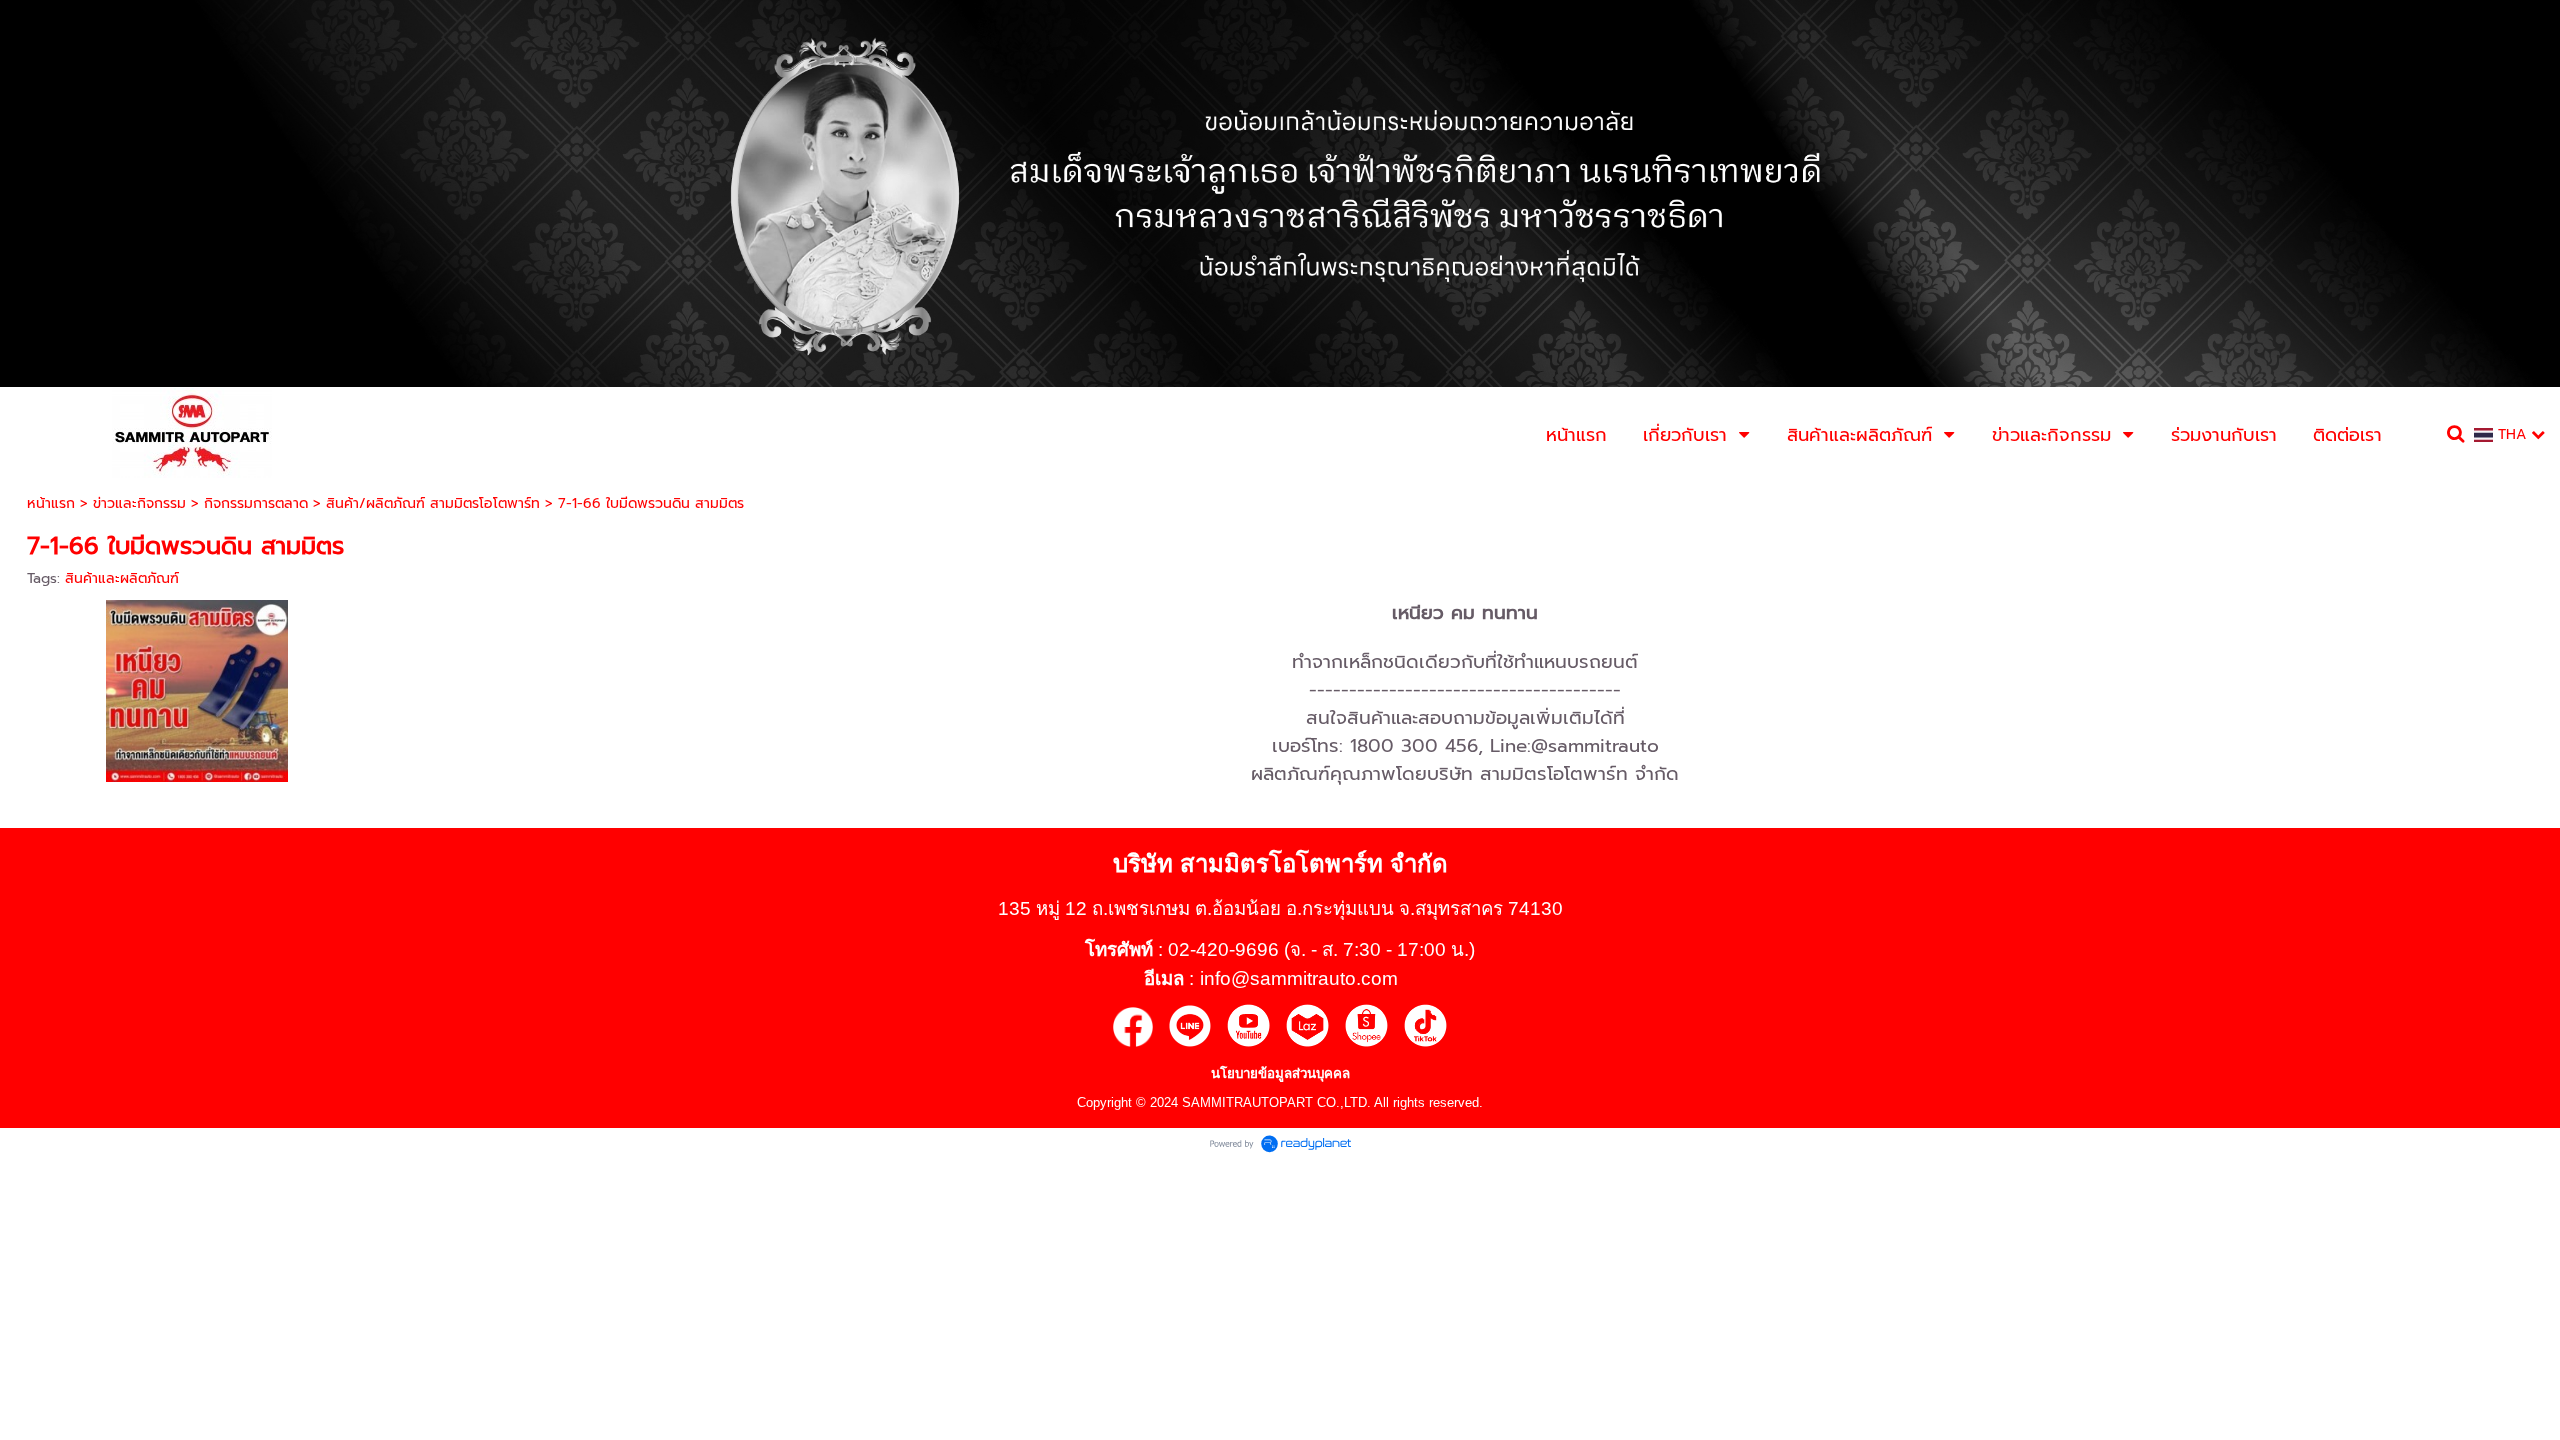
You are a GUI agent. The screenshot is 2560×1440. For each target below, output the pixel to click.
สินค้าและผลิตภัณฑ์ (122, 578)
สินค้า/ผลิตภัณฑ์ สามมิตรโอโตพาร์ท (433, 503)
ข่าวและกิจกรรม (139, 503)
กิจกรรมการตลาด (256, 503)
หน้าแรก (51, 503)
